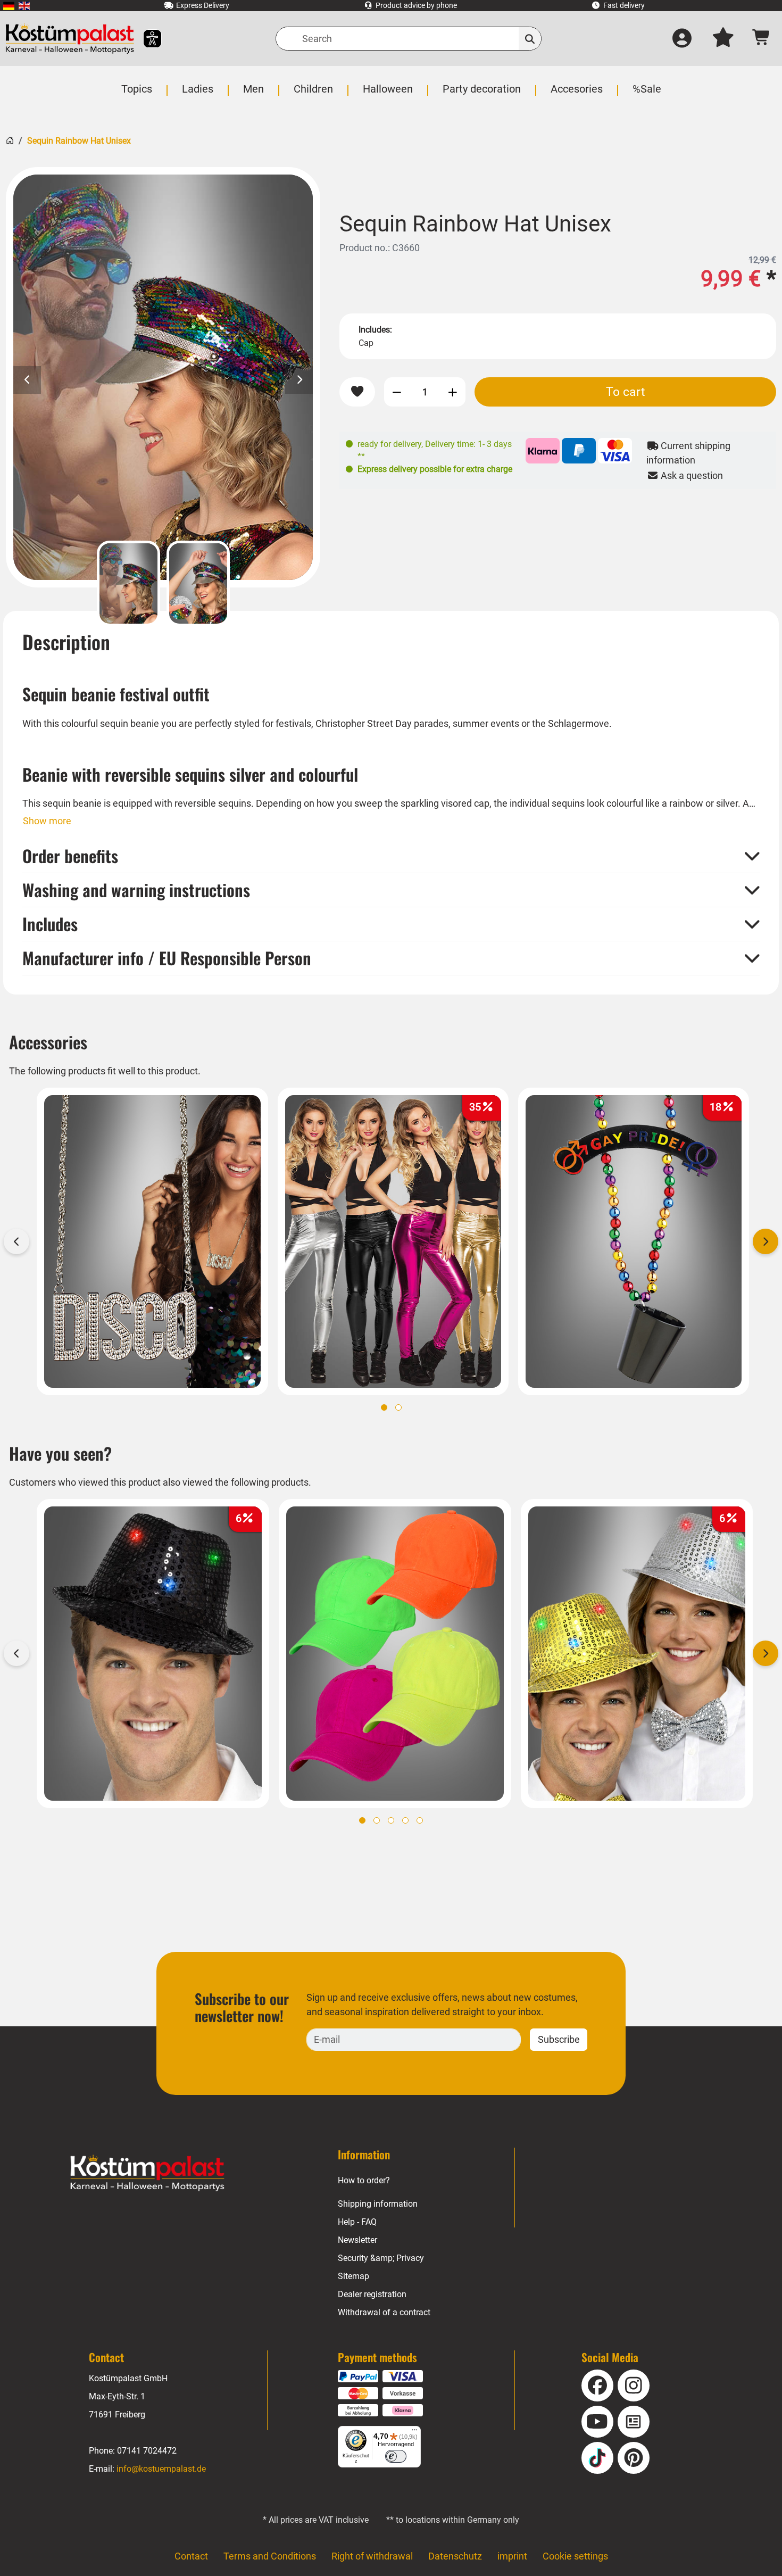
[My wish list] (723, 39)
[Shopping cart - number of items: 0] (762, 39)
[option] (163, 377)
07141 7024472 (147, 2451)
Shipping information (378, 2204)
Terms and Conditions (270, 2556)
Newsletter (357, 2240)
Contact (191, 2556)
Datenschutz (455, 2556)
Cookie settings (575, 2556)
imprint (512, 2556)
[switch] (396, 2456)
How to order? (364, 2180)
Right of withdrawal (372, 2556)
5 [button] (420, 1820)
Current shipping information (688, 453)
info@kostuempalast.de (161, 2469)
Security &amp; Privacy (381, 2258)
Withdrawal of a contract (384, 2312)
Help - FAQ (357, 2222)
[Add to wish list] (357, 392)
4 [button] (405, 1820)
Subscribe (559, 2039)
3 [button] (391, 1820)
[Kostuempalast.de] (70, 39)
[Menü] (414, 2432)
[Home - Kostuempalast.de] (147, 2173)
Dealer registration (372, 2294)
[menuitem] (9, 6)
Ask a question (691, 475)
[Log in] (682, 39)
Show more (47, 821)
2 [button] (398, 1407)
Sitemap (353, 2276)
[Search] (530, 39)
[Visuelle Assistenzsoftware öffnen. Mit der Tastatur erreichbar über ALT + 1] (145, 39)
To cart (626, 392)
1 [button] (384, 1407)
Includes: (375, 330)
